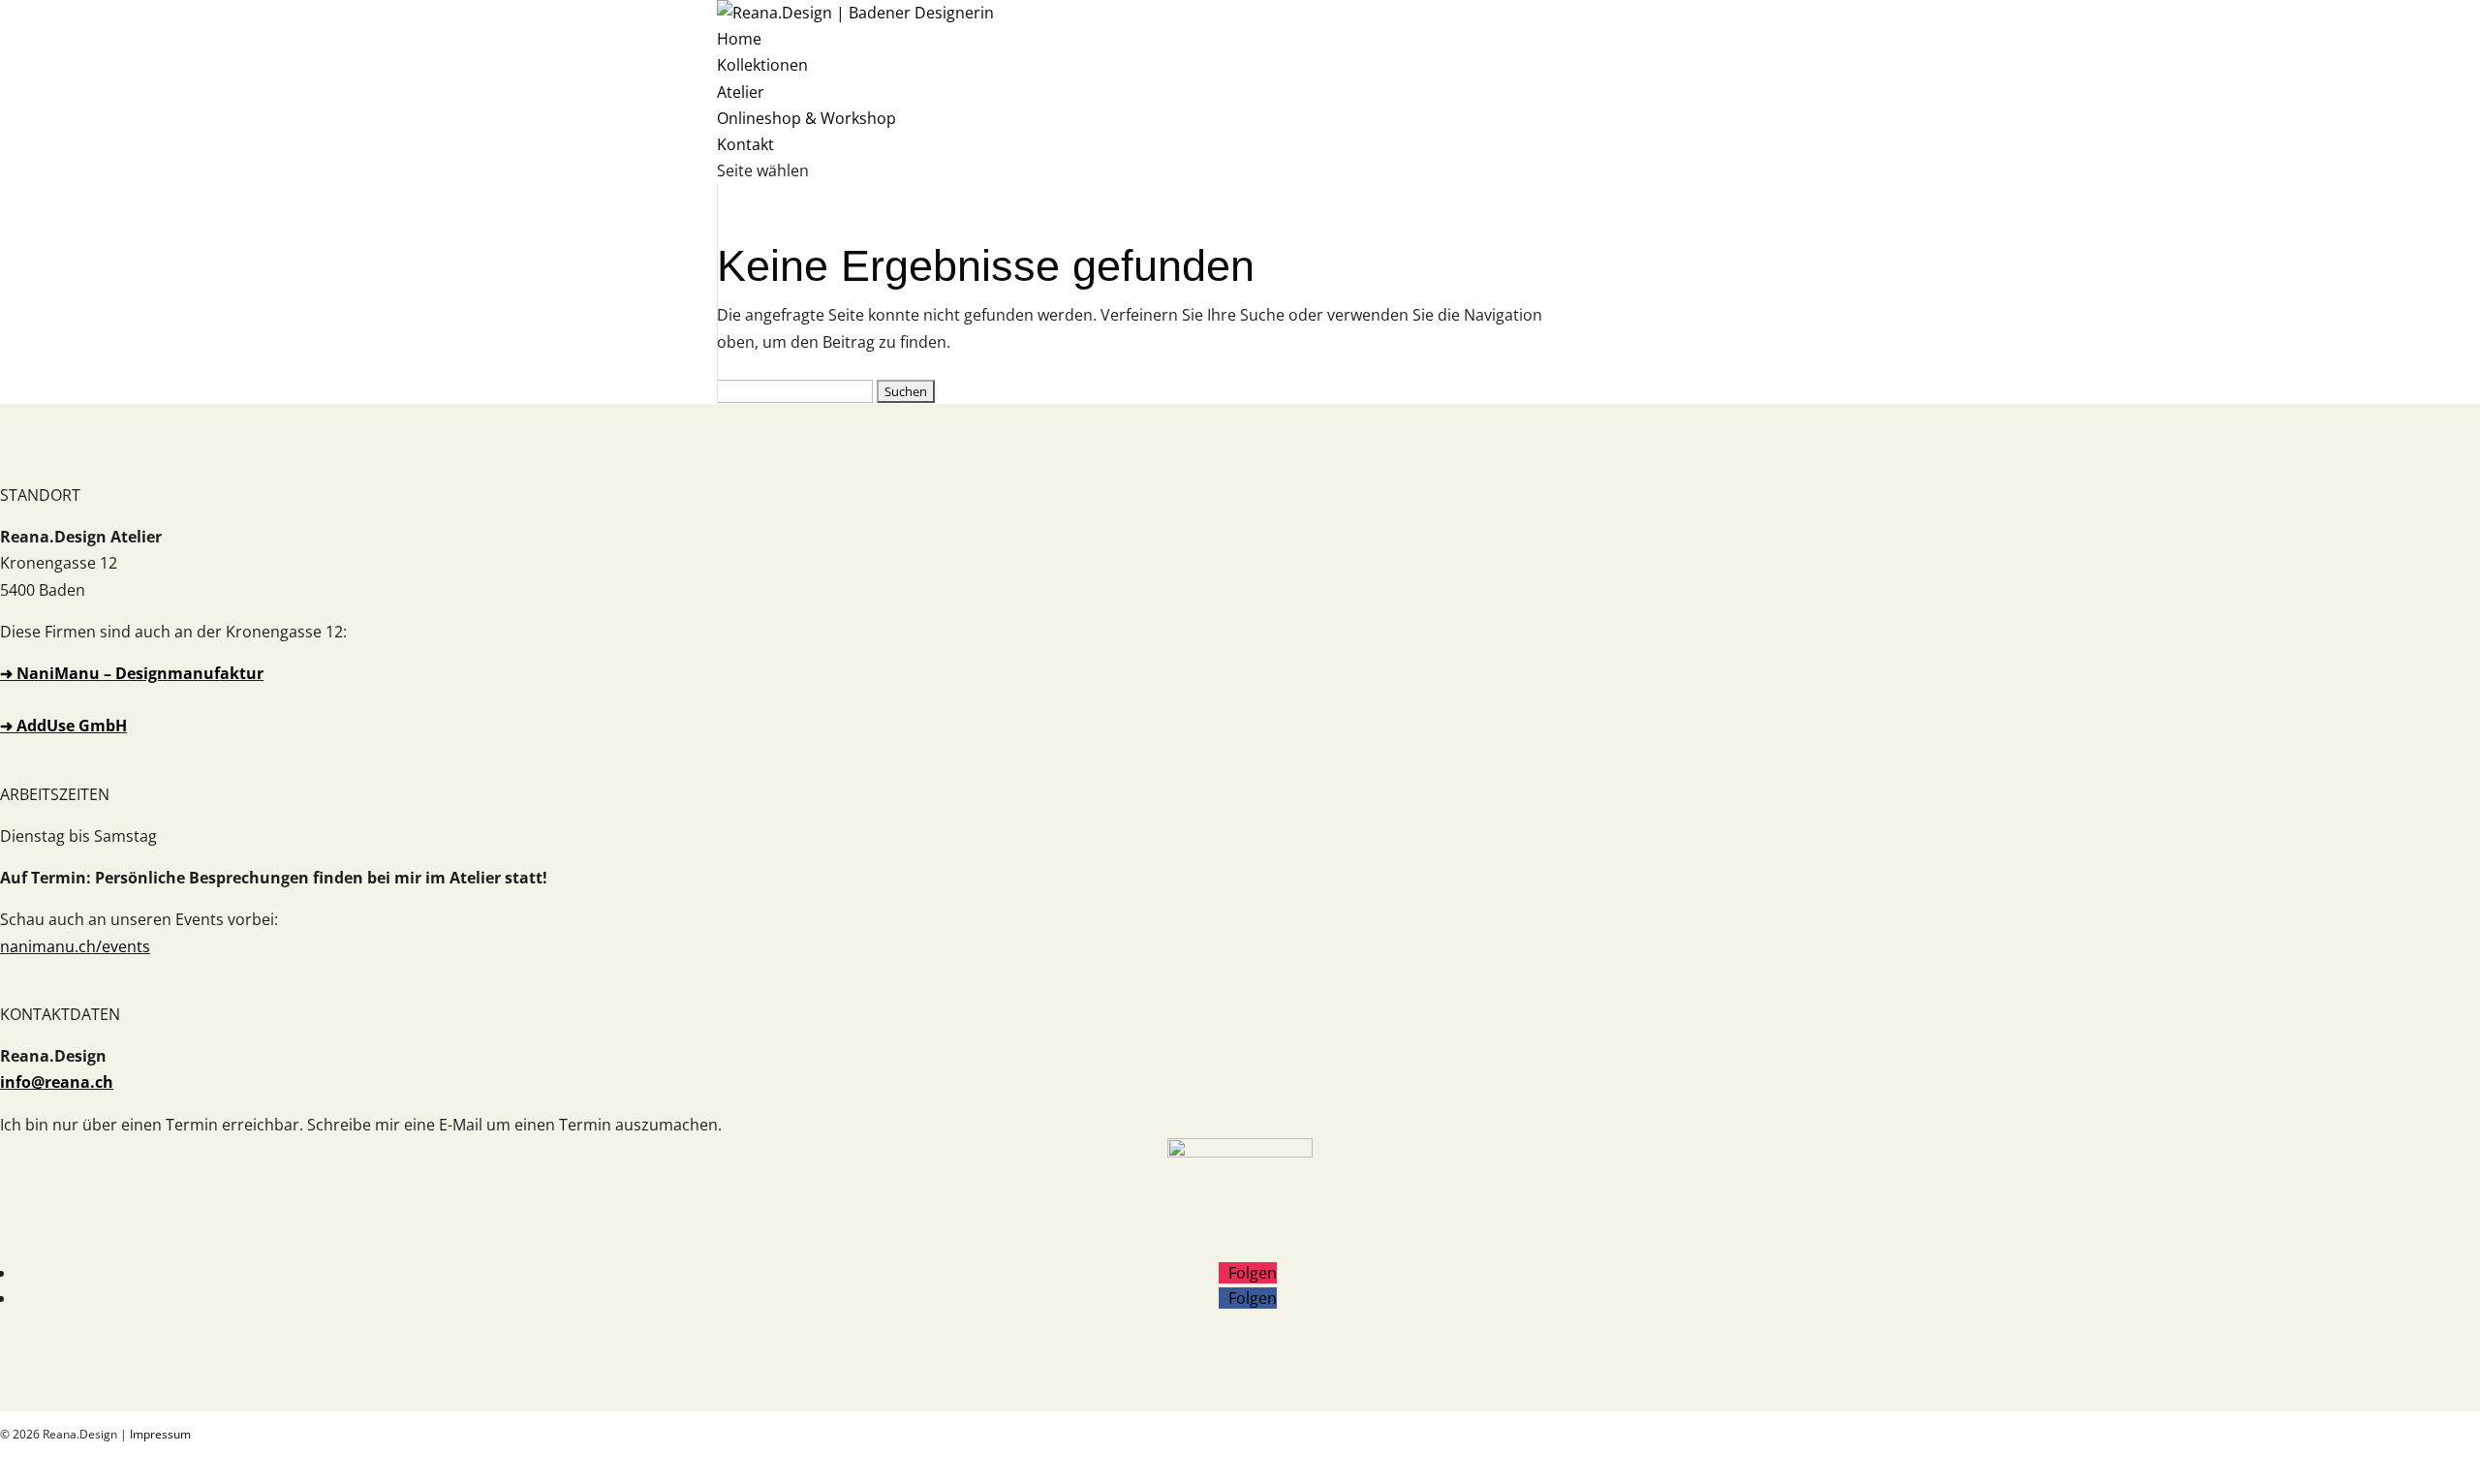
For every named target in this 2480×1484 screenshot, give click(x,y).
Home (739, 39)
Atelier (741, 92)
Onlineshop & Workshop (806, 118)
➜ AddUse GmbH (63, 726)
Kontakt (745, 144)
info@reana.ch (57, 1082)
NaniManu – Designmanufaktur (140, 673)
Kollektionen (762, 65)
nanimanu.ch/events (75, 946)
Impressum (160, 1434)
